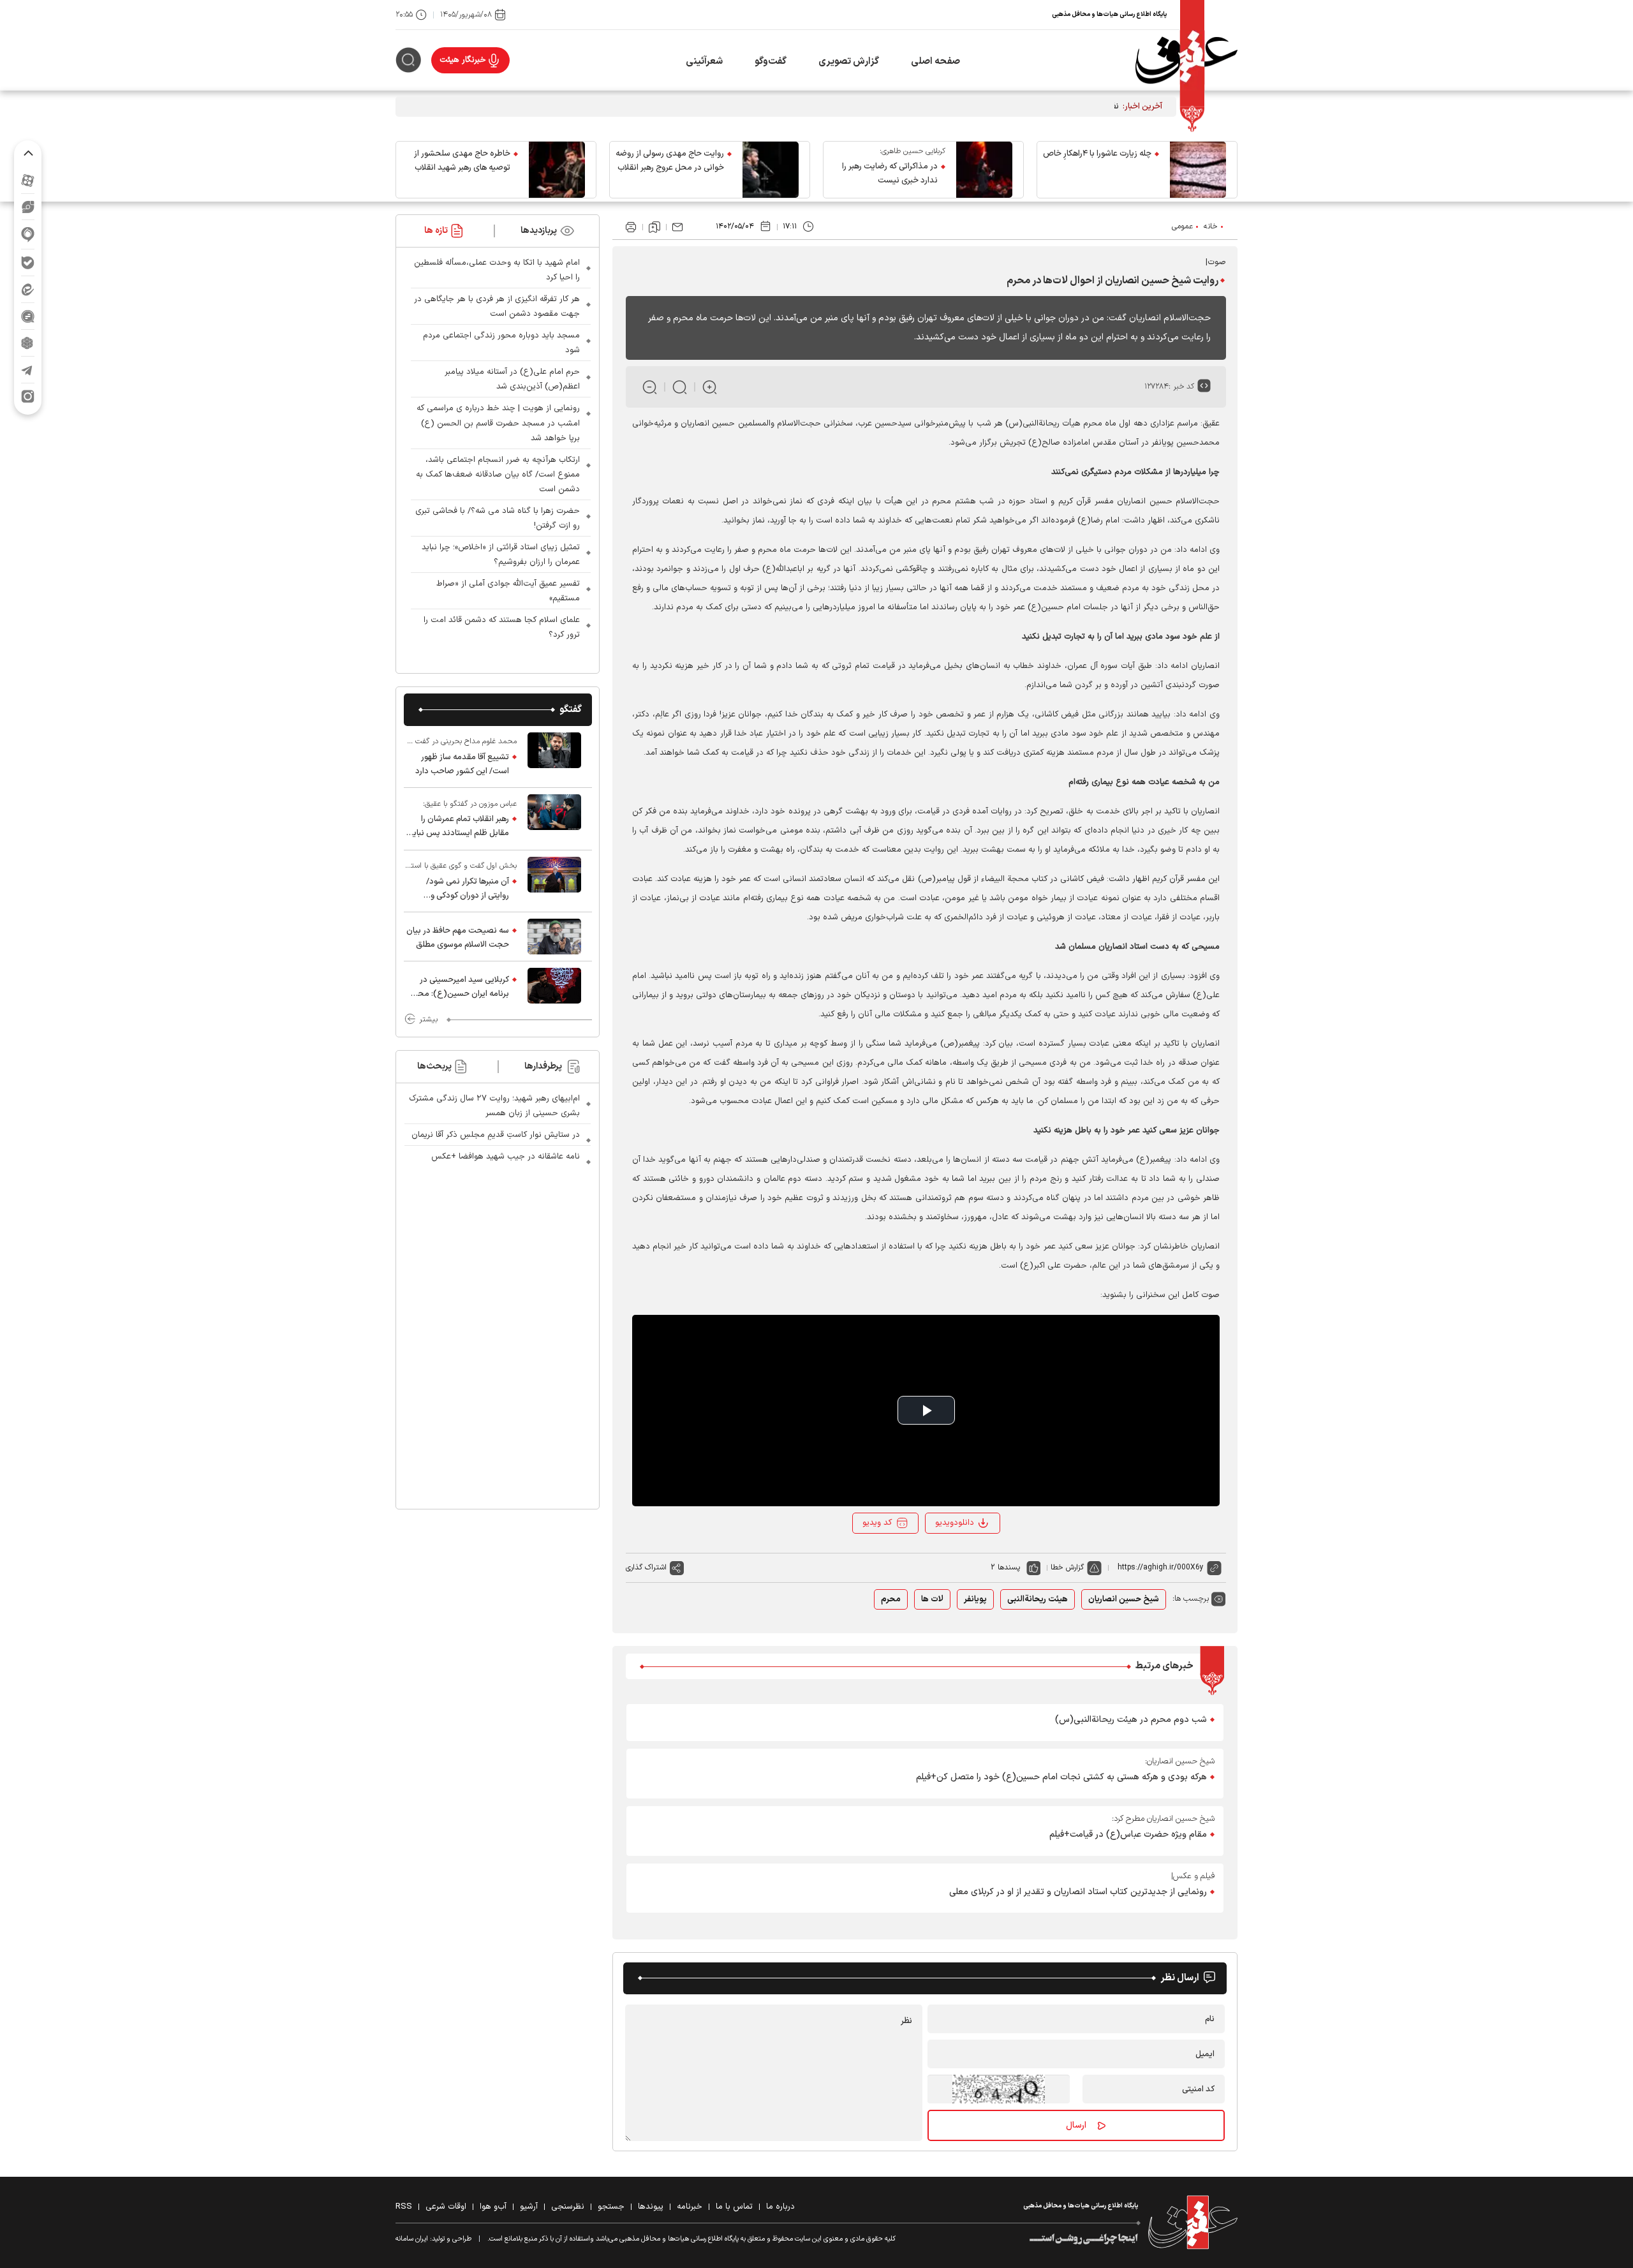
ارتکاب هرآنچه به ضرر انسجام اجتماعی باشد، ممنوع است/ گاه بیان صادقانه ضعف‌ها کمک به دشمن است (498, 475)
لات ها (932, 1599)
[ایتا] (28, 289)
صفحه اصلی (935, 62)
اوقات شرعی (446, 2207)
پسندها (1009, 1568)
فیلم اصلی (958, 1557)
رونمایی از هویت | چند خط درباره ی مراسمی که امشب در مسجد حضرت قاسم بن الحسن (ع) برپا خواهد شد (498, 423)
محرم (891, 1599)
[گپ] (28, 316)
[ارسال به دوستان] (677, 227)
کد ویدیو (877, 1523)
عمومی (1182, 226)
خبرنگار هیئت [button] (463, 60)
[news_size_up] (710, 387)
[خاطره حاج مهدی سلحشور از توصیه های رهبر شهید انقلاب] (557, 170)
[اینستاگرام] (28, 397)
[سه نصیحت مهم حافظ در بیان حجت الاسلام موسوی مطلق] (554, 937)
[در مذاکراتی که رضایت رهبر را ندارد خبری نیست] (984, 170)
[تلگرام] (28, 370)
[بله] (28, 263)
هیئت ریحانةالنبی (1038, 1599)
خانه (1211, 226)
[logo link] (1186, 60)
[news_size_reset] (680, 387)
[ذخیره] (654, 227)
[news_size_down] (650, 387)
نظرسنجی (568, 2207)
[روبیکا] (28, 343)
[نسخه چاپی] (631, 227)
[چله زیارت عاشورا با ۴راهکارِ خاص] (1198, 170)
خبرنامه (690, 2207)
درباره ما (780, 2207)
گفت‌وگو (771, 62)
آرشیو (529, 2207)
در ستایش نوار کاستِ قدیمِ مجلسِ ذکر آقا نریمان (496, 1135)
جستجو (611, 2207)
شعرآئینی (704, 62)
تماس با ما (734, 2207)
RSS (404, 2207)
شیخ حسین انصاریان (1124, 1599)
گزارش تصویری (849, 62)
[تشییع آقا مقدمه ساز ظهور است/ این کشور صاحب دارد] (554, 757)
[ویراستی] (28, 207)
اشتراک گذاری (646, 1568)
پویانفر (975, 1599)
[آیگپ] (28, 234)
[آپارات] (28, 180)
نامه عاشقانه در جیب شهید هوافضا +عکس (506, 1157)
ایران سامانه (412, 2239)
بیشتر (428, 1019)
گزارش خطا (1067, 1568)
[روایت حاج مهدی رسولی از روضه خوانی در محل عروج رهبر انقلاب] (771, 170)
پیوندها (651, 2207)
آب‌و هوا (493, 2207)
